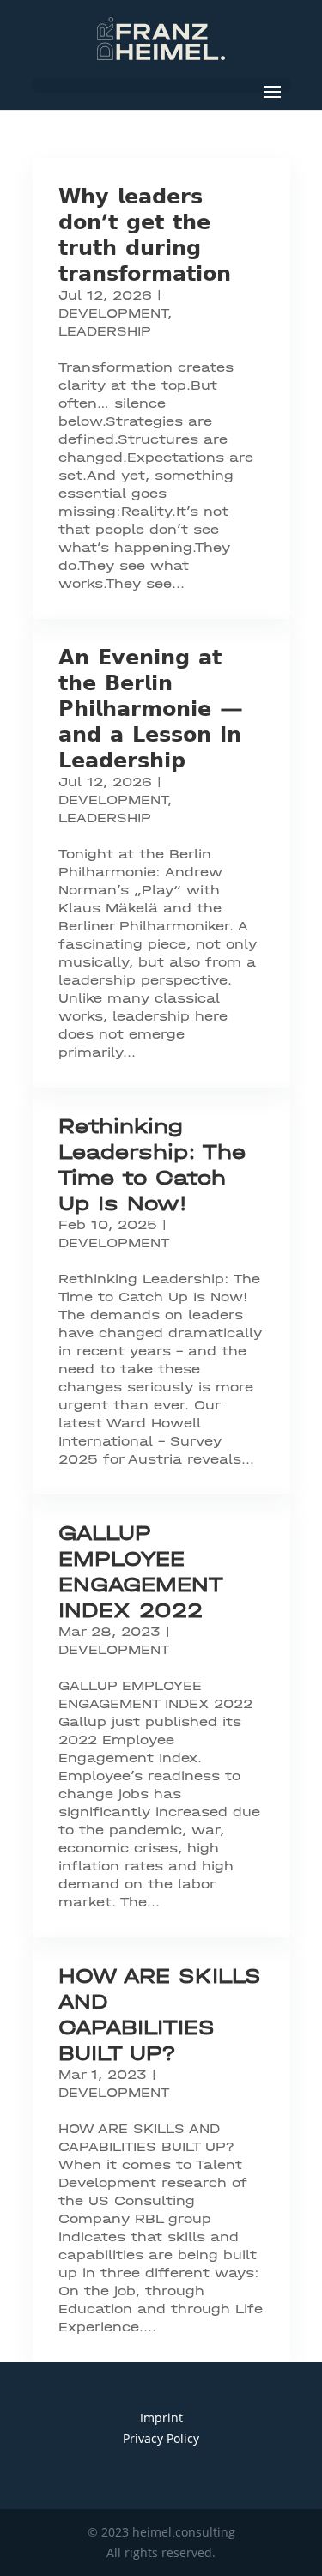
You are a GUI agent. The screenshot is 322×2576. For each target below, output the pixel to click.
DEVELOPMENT (113, 313)
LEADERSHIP (105, 331)
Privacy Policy (161, 2438)
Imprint (161, 2418)
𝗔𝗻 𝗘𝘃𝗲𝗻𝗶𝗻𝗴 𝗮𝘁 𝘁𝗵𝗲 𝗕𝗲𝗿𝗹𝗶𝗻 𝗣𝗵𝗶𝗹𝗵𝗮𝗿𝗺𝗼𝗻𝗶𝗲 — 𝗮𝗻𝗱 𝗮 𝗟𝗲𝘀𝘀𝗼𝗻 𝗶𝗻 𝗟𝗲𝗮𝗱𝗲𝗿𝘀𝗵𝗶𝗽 (151, 709)
